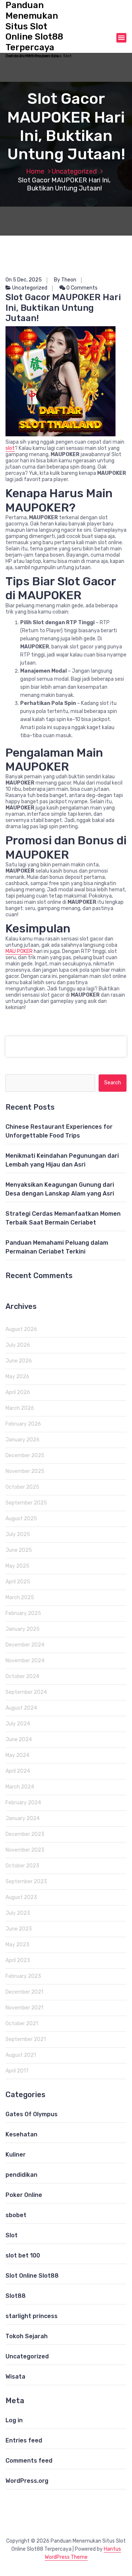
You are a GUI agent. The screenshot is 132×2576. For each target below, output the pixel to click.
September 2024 (26, 1692)
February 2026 (23, 1424)
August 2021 (21, 2055)
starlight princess (32, 2316)
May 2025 (17, 1566)
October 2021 (22, 2024)
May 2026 (17, 1377)
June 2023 (19, 1929)
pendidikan (21, 2175)
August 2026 (21, 1329)
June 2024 (19, 1740)
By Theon (65, 280)
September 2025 (26, 1503)
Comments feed (29, 2461)
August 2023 (21, 1897)
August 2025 (21, 1519)
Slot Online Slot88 (32, 2276)
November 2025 (25, 1471)
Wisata (15, 2377)
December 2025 (25, 1456)
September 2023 (26, 1882)
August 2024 (21, 1708)
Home (35, 171)
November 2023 (25, 1850)
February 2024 (23, 1803)
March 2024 (20, 1787)
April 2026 (18, 1392)
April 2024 (18, 1771)
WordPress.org (27, 2481)
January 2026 (23, 1440)
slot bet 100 (23, 2255)
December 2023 (25, 1834)
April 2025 (18, 1582)
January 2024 (23, 1818)
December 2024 (25, 1645)
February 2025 (23, 1613)
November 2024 (25, 1661)
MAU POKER (19, 951)
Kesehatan (21, 2134)
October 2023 (22, 1866)
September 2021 (26, 2039)
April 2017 (17, 2071)
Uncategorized (74, 171)
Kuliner (16, 2155)
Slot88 (16, 2296)
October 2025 (22, 1487)
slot (10, 448)
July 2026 (18, 1345)
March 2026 (20, 1408)
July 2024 (18, 1724)
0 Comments (81, 288)
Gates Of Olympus (32, 2114)
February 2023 (23, 1976)
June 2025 (19, 1550)
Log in (14, 2420)
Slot (12, 2235)
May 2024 (17, 1755)
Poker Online (24, 2195)
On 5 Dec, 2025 (24, 280)
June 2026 (19, 1361)
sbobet (16, 2215)
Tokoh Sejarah (27, 2336)
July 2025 (18, 1534)
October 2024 (22, 1676)
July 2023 (18, 1913)
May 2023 (17, 1945)
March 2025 (20, 1598)
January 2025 (23, 1629)
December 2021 (24, 1992)
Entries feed (24, 2440)
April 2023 (18, 1960)
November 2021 (24, 2008)
